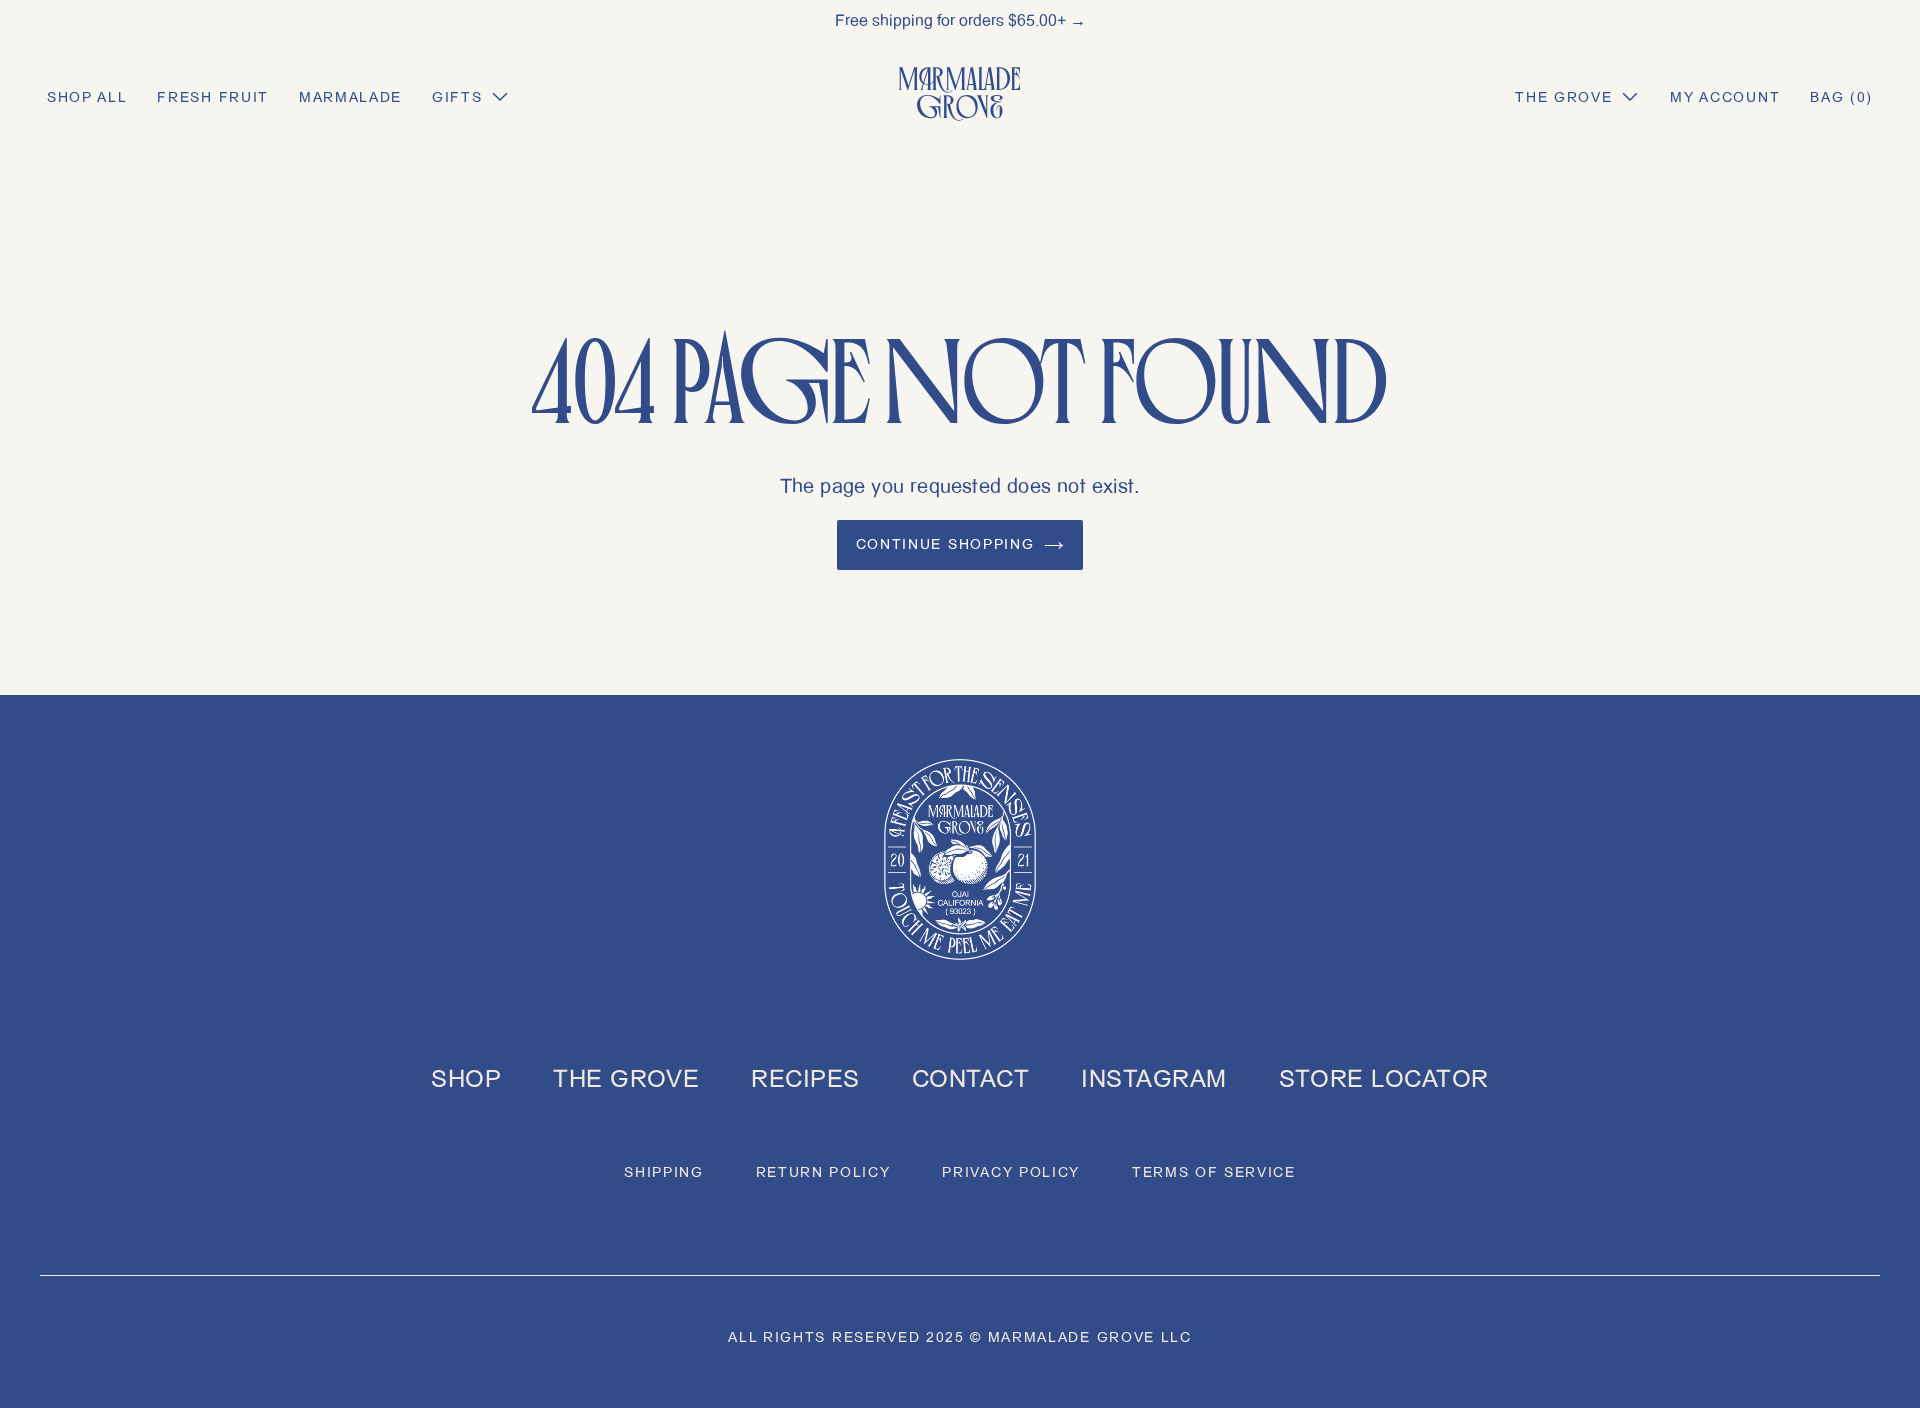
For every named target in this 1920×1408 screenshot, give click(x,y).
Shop (466, 1079)
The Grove (1563, 97)
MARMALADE (350, 97)
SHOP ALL (87, 97)
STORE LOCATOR (1384, 1079)
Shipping (663, 1172)
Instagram (1153, 1079)
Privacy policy (1011, 1172)
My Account (1725, 97)
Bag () (1841, 97)
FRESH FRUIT (212, 97)
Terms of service (1214, 1172)
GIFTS (457, 97)
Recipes (805, 1079)
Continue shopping (945, 544)
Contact (970, 1079)
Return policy (823, 1172)
